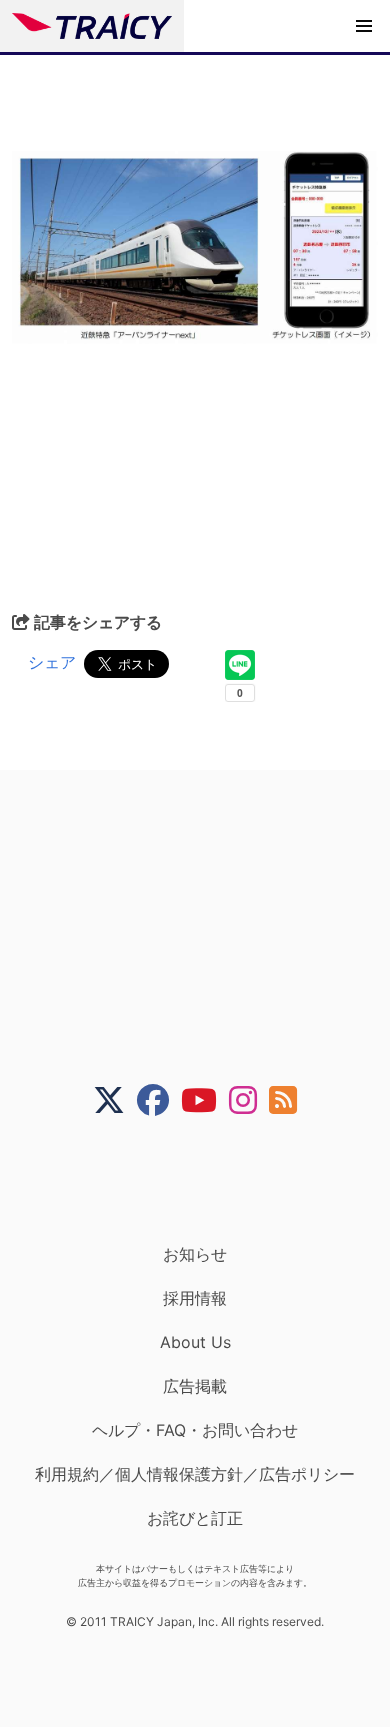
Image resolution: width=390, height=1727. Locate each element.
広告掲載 (195, 1386)
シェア (52, 662)
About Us (195, 1342)
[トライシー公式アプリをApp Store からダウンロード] (207, 1180)
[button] (364, 26)
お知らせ (195, 1254)
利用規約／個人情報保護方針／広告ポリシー (195, 1474)
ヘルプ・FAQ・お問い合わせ (195, 1430)
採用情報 (195, 1298)
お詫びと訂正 (195, 1518)
